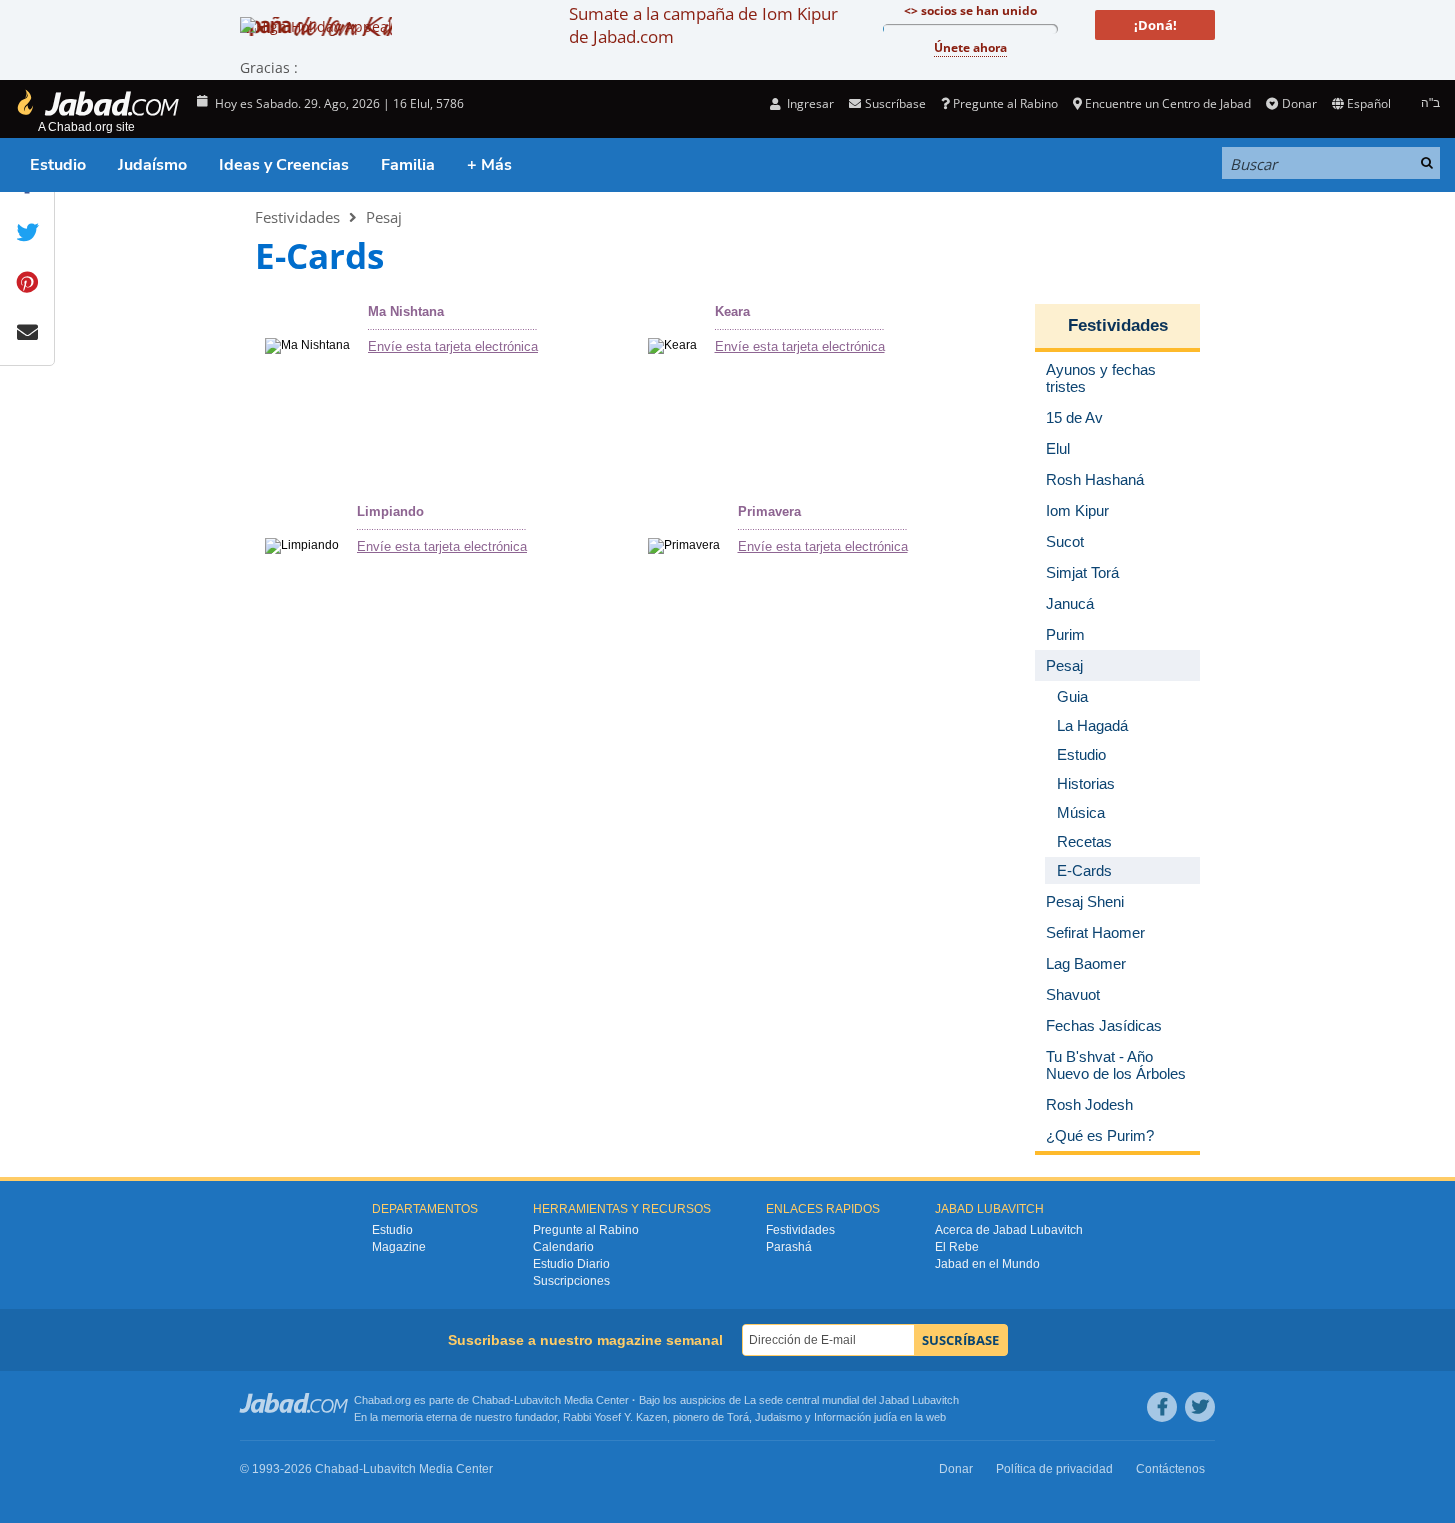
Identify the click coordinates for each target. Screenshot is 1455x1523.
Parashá (789, 1247)
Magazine (399, 1247)
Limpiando (390, 511)
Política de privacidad (1054, 1469)
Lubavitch (537, 1400)
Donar (1299, 103)
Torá (738, 1417)
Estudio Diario (571, 1264)
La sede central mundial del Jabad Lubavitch (851, 1400)
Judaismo (778, 1417)
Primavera (769, 511)
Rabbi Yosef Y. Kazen (615, 1417)
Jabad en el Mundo (987, 1264)
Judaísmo (152, 165)
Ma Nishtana (406, 311)
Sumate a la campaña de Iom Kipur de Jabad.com (703, 25)
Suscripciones (571, 1281)
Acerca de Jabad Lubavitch (1009, 1230)
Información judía (857, 1417)
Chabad (491, 1400)
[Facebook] (1162, 1407)
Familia (408, 165)
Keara (732, 311)
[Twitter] (1200, 1407)
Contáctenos (1170, 1469)
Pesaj (384, 217)
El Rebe (957, 1247)
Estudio (58, 165)
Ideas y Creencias (284, 165)
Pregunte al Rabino (1005, 103)
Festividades (297, 217)
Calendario (563, 1247)
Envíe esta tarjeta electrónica (453, 346)
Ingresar (809, 103)
